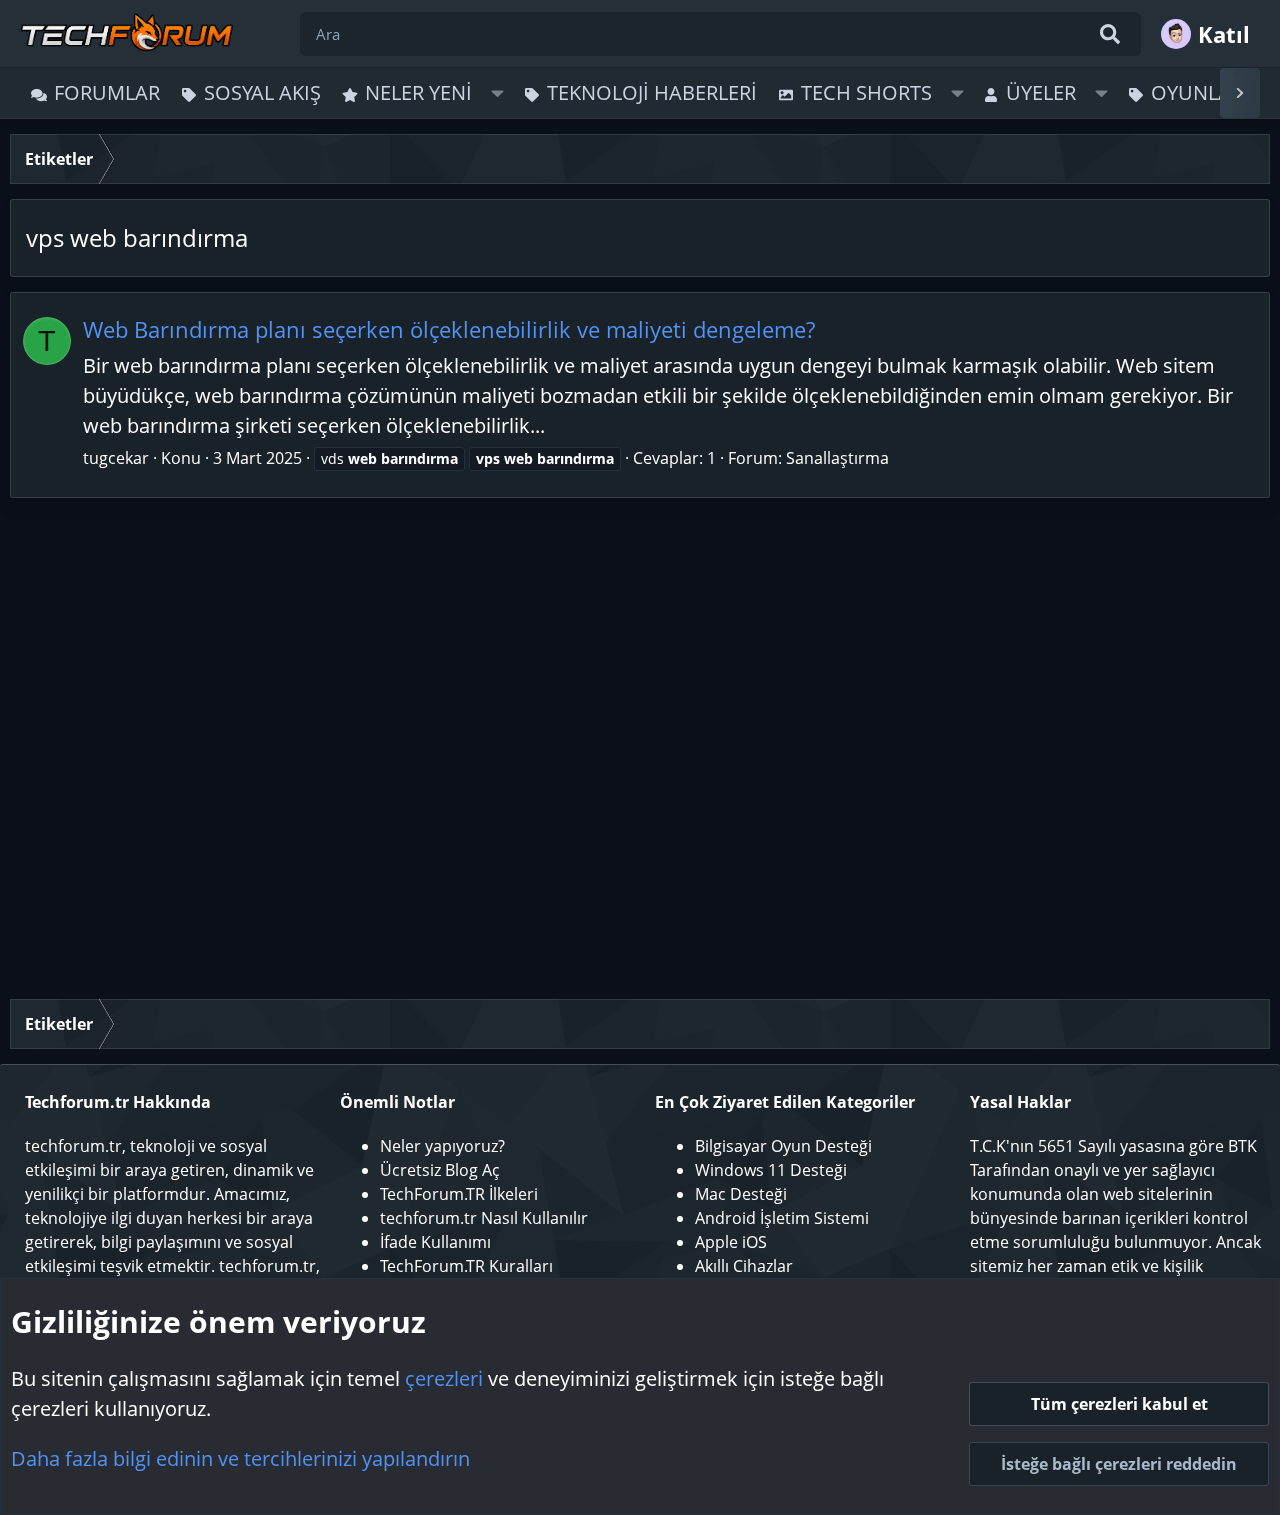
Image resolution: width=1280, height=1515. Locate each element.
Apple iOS (731, 1242)
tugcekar (116, 458)
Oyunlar (1197, 92)
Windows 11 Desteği (771, 1170)
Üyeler (1041, 92)
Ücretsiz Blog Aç (440, 1170)
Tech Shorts (866, 92)
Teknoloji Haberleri (652, 92)
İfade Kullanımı (435, 1242)
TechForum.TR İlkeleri (459, 1194)
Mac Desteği (741, 1194)
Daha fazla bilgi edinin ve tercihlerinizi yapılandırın (240, 1458)
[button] (497, 93)
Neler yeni (418, 92)
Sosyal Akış (262, 92)
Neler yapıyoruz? (442, 1146)
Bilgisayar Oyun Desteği (783, 1146)
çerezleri (444, 1378)
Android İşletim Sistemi (782, 1218)
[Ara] (1110, 34)
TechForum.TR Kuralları (466, 1266)
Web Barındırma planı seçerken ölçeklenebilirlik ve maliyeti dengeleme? (449, 329)
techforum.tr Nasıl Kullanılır (484, 1218)
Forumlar (107, 92)
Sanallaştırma (837, 458)
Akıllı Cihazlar (744, 1266)
